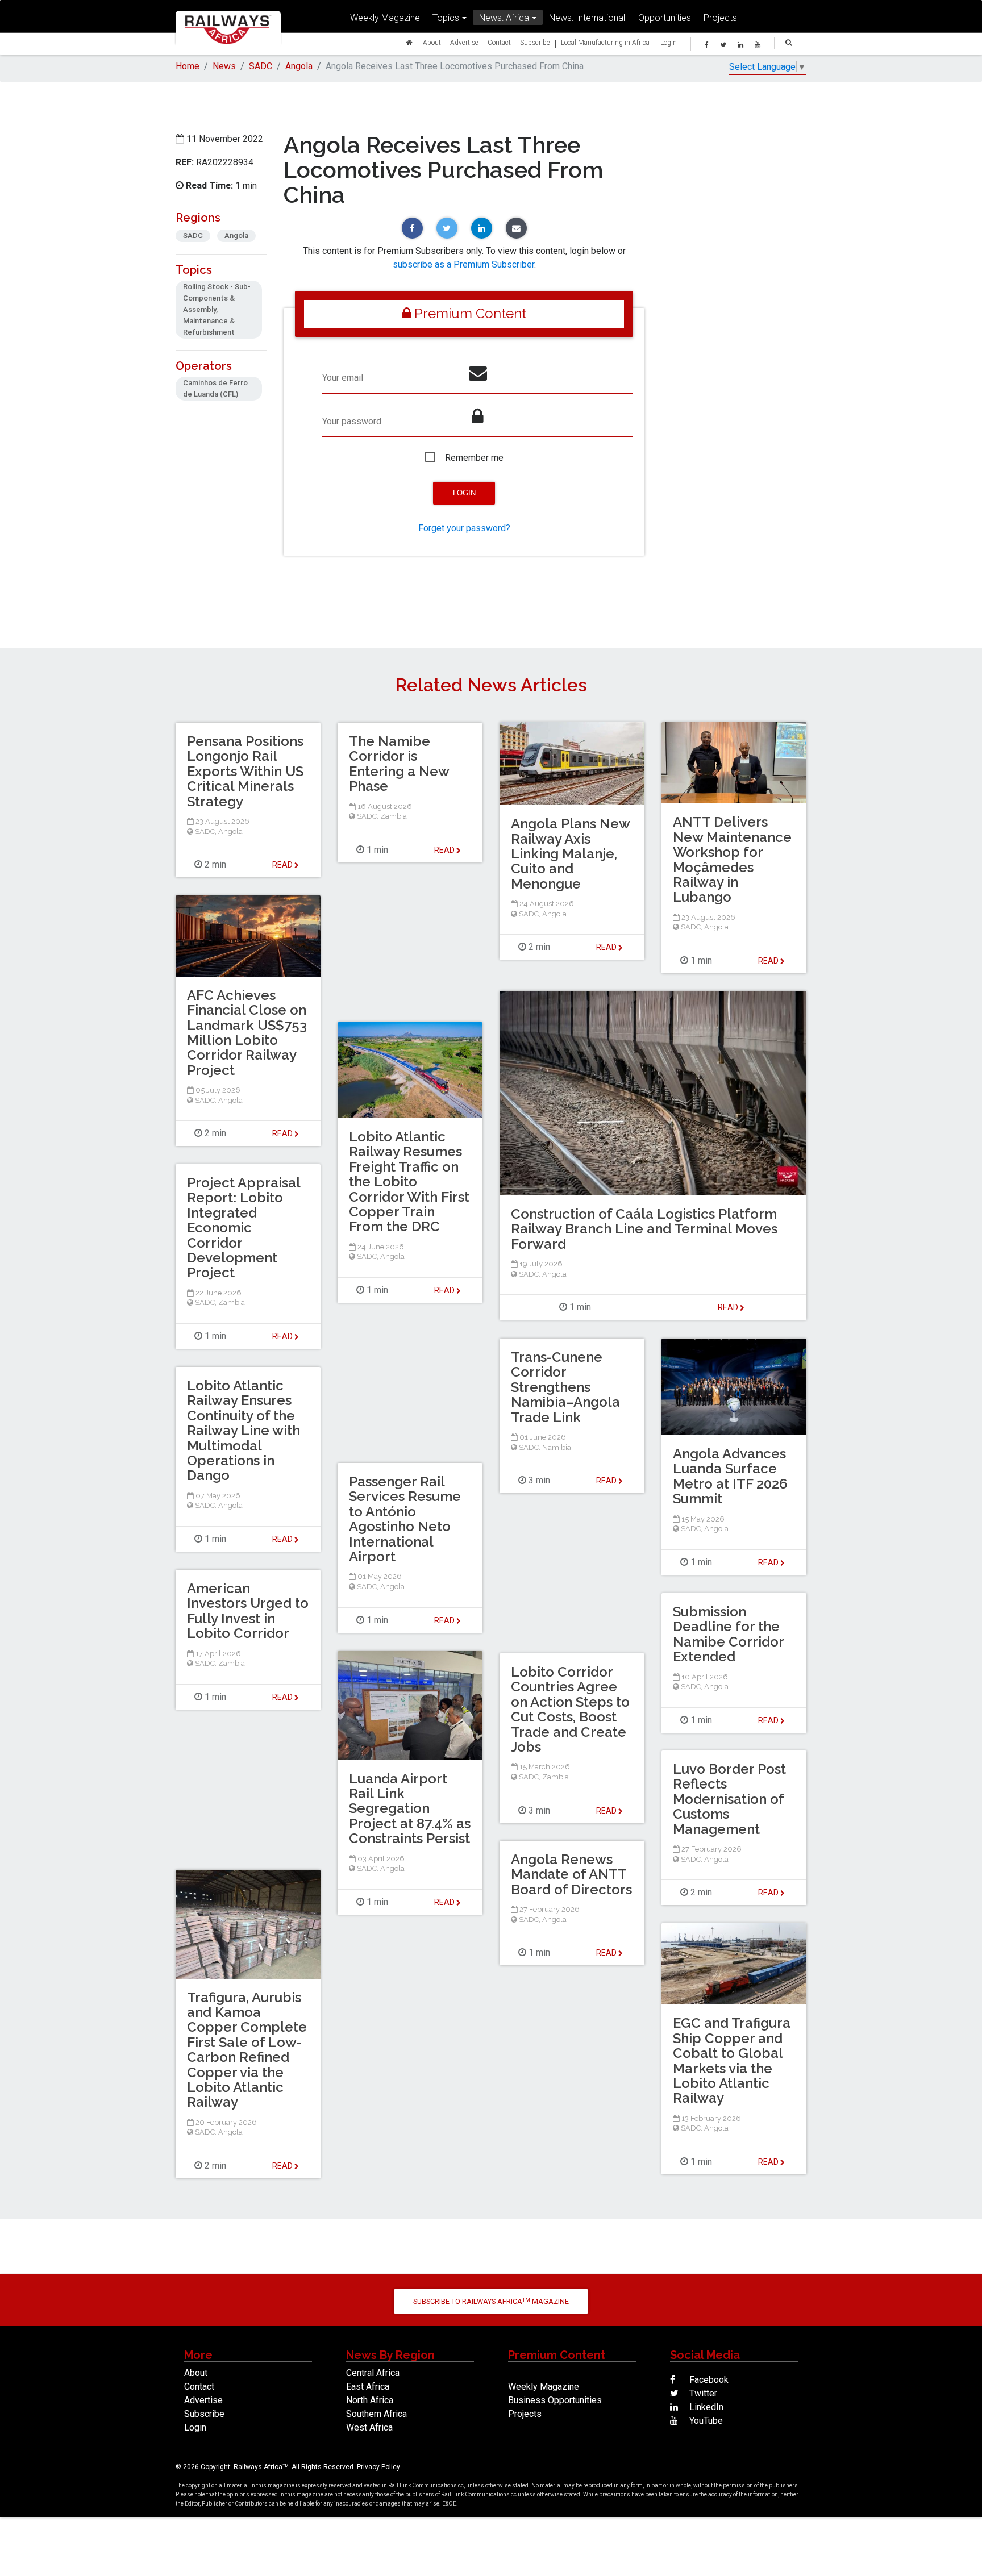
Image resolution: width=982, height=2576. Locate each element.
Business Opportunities (555, 2400)
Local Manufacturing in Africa (605, 42)
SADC (261, 66)
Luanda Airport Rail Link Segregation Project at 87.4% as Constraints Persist (410, 1809)
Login (669, 42)
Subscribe (535, 42)
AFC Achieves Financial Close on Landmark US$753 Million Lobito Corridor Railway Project (247, 1033)
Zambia (394, 816)
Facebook (708, 2380)
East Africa (368, 2387)
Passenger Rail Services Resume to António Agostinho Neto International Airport (405, 1519)
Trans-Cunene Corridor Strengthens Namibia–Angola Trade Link (565, 1387)
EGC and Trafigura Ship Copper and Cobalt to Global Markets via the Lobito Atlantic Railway (732, 2060)
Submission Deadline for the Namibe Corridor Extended (728, 1634)
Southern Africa (376, 2414)
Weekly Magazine (385, 18)
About (432, 42)
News (224, 66)
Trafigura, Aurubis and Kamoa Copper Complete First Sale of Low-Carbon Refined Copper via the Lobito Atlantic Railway (247, 2050)
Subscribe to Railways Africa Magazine (491, 2301)
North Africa (370, 2400)
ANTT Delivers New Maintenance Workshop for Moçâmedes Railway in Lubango (732, 859)
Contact (499, 42)
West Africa (369, 2427)
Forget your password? (464, 528)
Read (607, 947)
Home (188, 66)
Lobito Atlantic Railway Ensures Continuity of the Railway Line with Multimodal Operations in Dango (244, 1430)
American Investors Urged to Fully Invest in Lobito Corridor (248, 1611)
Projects (720, 18)
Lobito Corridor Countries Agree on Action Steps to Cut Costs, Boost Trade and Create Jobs (570, 1709)
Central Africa (373, 2373)
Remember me (474, 458)
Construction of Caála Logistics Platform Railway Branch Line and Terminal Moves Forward (644, 1229)
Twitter (702, 2393)
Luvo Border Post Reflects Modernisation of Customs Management (729, 1799)
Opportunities (665, 18)
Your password (352, 421)
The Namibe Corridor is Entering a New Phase (399, 764)
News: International (587, 18)
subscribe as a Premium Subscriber (463, 264)
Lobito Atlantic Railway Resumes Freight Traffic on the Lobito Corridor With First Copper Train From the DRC (409, 1181)
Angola (299, 66)
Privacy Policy (378, 2467)
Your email (343, 378)
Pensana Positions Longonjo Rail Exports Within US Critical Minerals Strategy (245, 771)
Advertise (464, 42)
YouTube (705, 2421)
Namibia (557, 1447)
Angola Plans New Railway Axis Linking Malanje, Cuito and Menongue (570, 854)
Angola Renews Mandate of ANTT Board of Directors (571, 1874)
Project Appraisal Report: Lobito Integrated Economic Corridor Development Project (244, 1227)
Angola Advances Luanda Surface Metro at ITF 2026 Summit (730, 1476)
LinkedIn (705, 2407)
